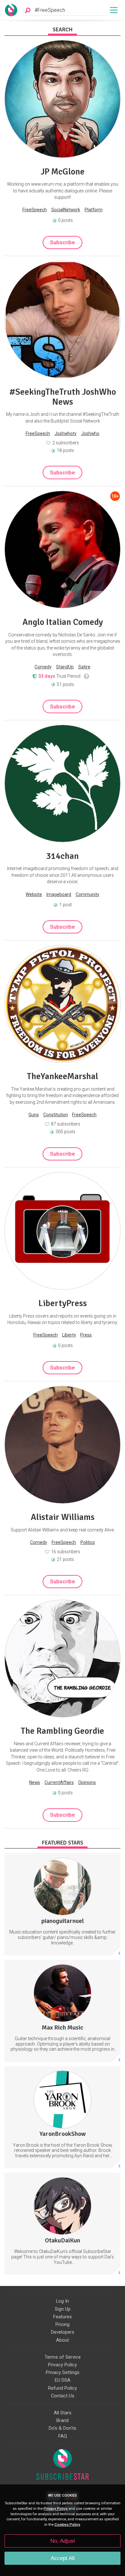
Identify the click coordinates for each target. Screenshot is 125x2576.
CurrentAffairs (59, 1782)
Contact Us (63, 2396)
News (35, 1782)
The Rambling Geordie (63, 1731)
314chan (63, 856)
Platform (94, 210)
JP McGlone (63, 172)
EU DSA (63, 2380)
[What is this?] (87, 676)
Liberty (69, 1335)
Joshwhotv (66, 433)
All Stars (63, 2413)
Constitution (56, 1115)
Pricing (63, 2324)
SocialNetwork (66, 210)
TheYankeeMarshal (63, 1076)
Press (86, 1335)
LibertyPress (63, 1303)
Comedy (43, 667)
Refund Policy (63, 2388)
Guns (34, 1115)
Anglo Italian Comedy (63, 622)
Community (88, 894)
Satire (84, 667)
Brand (63, 2420)
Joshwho (90, 433)
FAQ (63, 2436)
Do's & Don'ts (63, 2428)
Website (34, 894)
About (63, 2340)
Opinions (87, 1782)
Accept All (63, 2558)
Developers (63, 2332)
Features (63, 2317)
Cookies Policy (67, 2525)
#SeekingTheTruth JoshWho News (63, 397)
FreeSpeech (35, 210)
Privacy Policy (63, 2365)
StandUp (65, 667)
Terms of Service (63, 2357)
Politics (88, 1542)
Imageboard (59, 894)
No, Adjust (63, 2541)
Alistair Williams (63, 1517)
